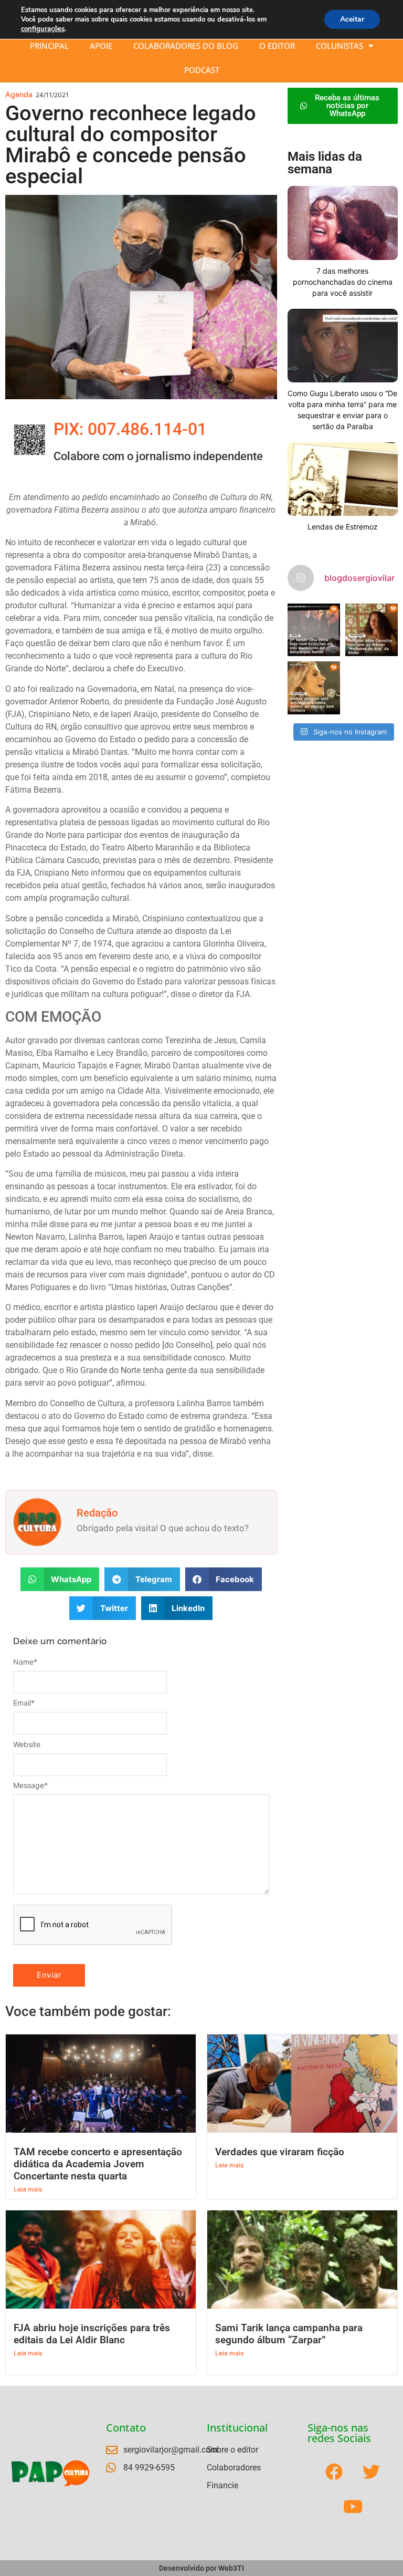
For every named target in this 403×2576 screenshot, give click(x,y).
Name (25, 1662)
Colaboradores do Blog (186, 46)
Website (27, 1744)
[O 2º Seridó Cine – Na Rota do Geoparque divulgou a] (314, 630)
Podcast (202, 70)
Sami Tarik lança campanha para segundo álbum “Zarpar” (289, 2334)
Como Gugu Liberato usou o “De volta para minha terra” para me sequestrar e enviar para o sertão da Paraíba (342, 410)
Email (24, 1703)
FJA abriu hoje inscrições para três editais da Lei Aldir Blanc (92, 2334)
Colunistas (340, 46)
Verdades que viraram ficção (280, 2152)
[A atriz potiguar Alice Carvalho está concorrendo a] (372, 630)
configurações (43, 29)
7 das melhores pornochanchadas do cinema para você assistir (343, 282)
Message (30, 1785)
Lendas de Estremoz (343, 527)
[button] (60, 1579)
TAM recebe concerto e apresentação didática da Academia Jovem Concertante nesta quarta (98, 2164)
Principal (49, 46)
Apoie (101, 46)
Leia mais (28, 2189)
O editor (277, 46)
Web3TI (231, 2568)
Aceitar (352, 19)
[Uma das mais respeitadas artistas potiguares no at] (314, 688)
